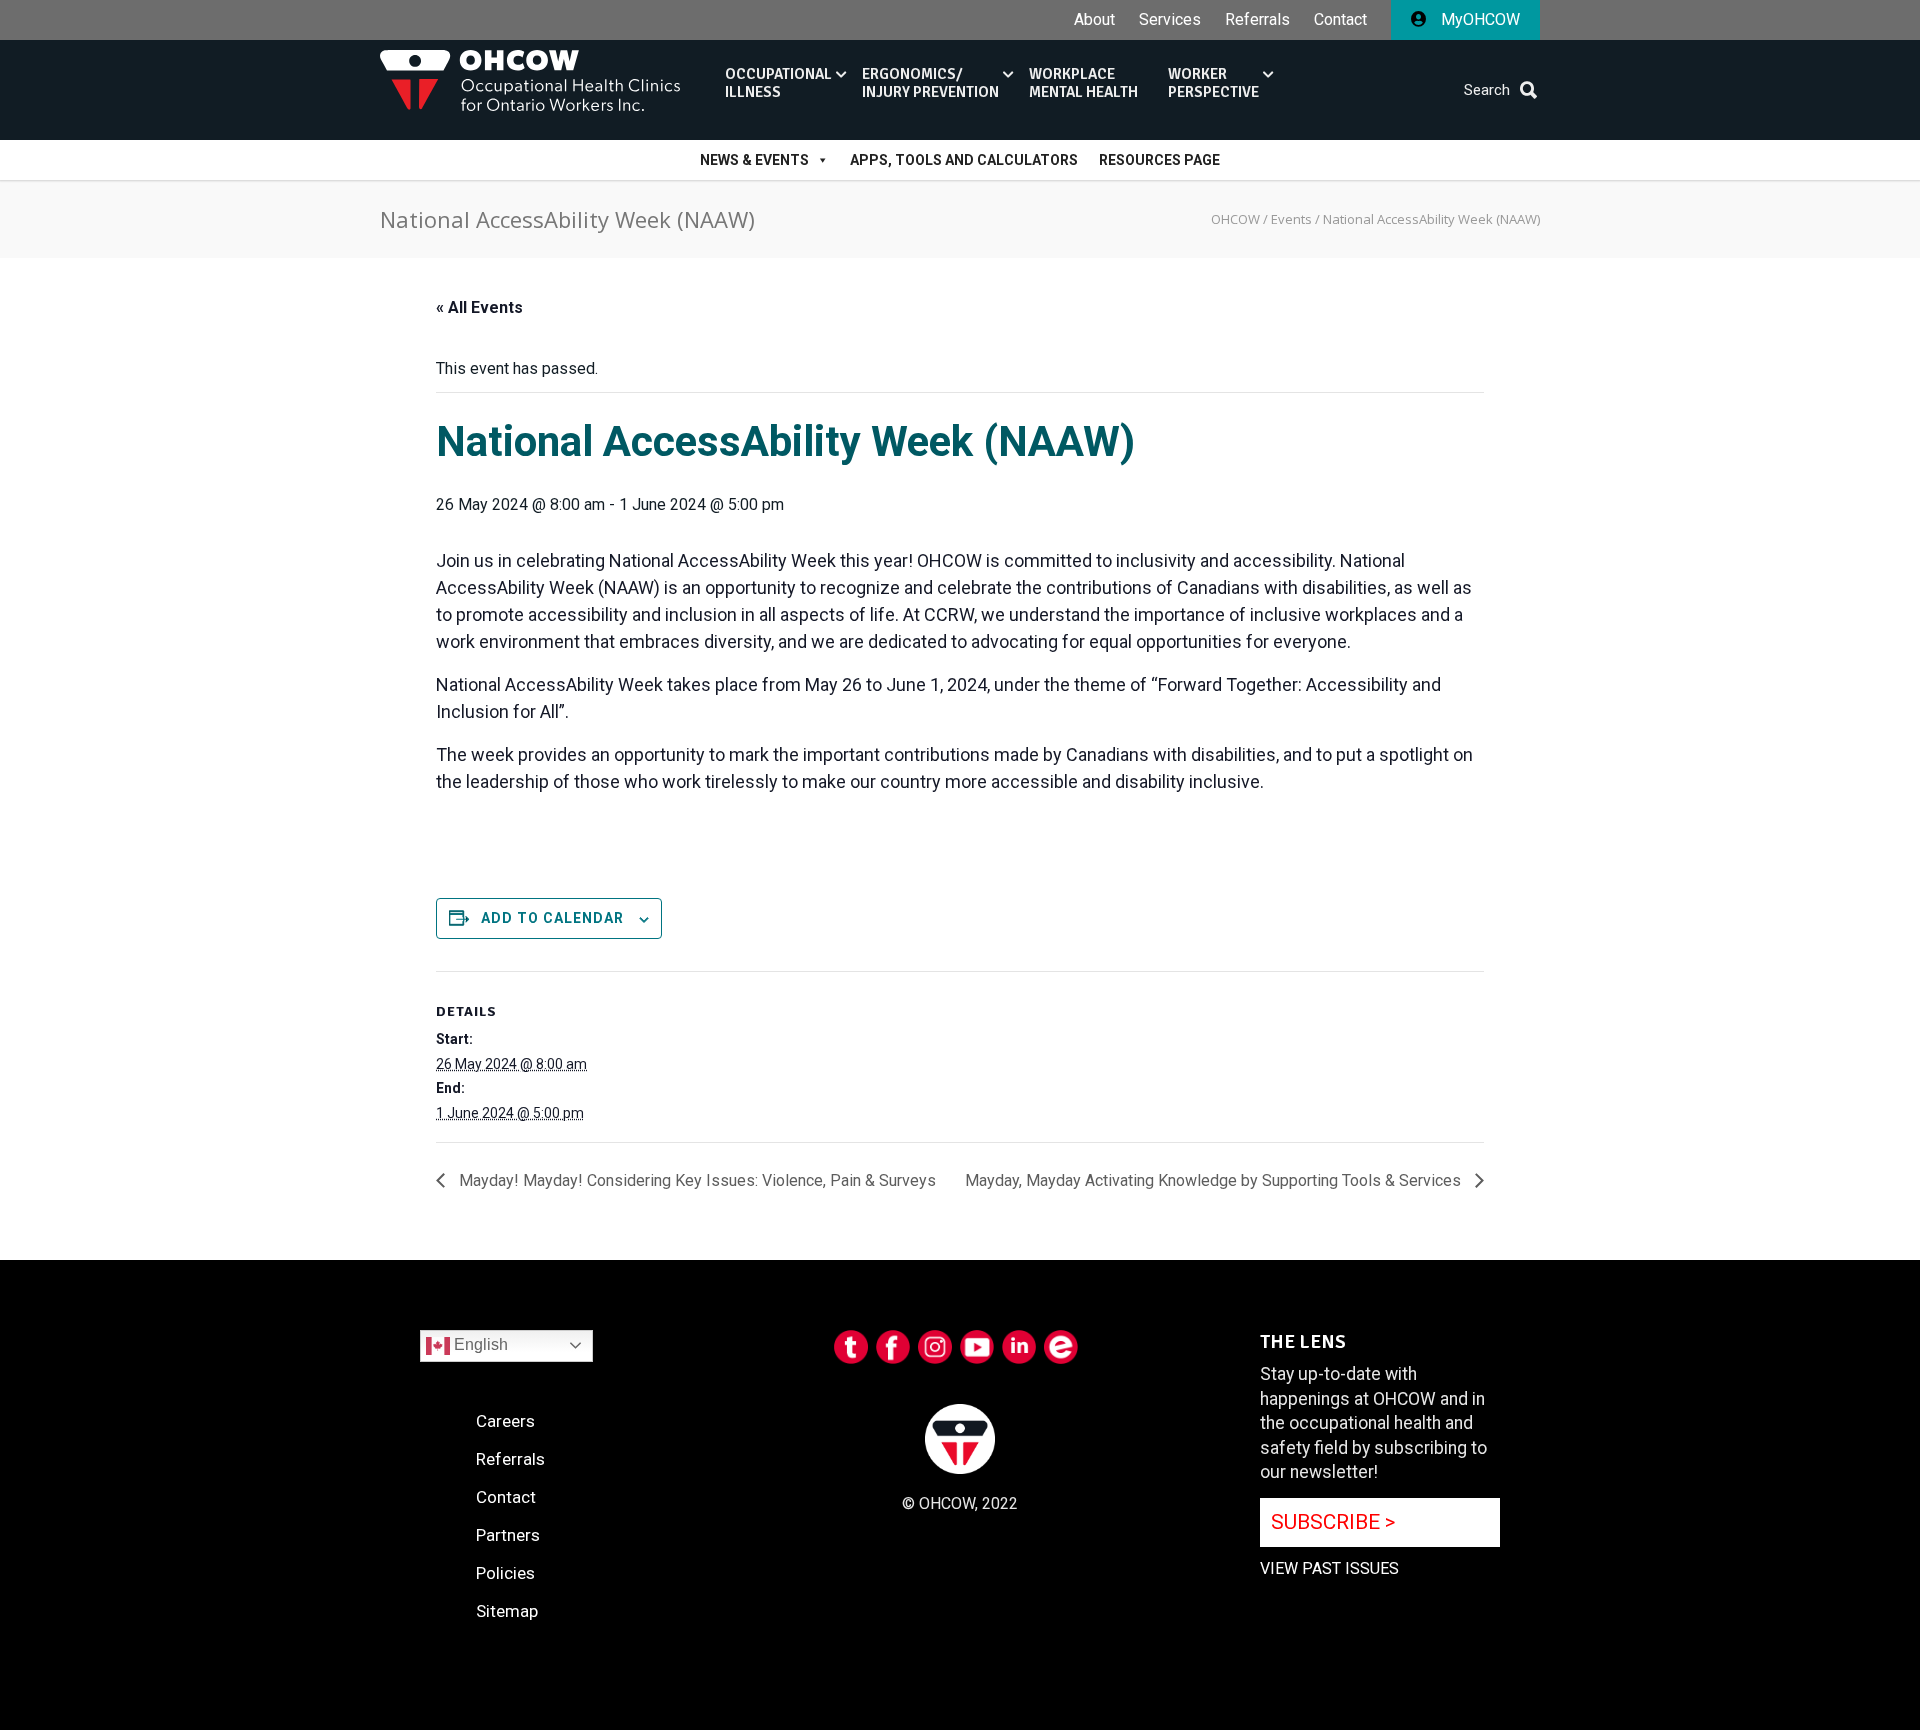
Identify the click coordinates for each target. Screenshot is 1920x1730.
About (1094, 20)
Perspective (1213, 83)
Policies (505, 1573)
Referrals (1257, 20)
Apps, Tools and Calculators (964, 160)
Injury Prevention (930, 83)
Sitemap (507, 1611)
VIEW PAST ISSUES (1329, 1568)
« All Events (479, 307)
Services (1170, 20)
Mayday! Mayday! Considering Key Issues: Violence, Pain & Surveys (695, 1180)
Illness (778, 83)
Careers (505, 1421)
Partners (508, 1535)
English (479, 1344)
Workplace (1083, 83)
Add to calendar (552, 918)
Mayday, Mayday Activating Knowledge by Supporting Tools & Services (1215, 1180)
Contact (1340, 20)
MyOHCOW (1478, 19)
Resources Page (1159, 160)
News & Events (754, 160)
